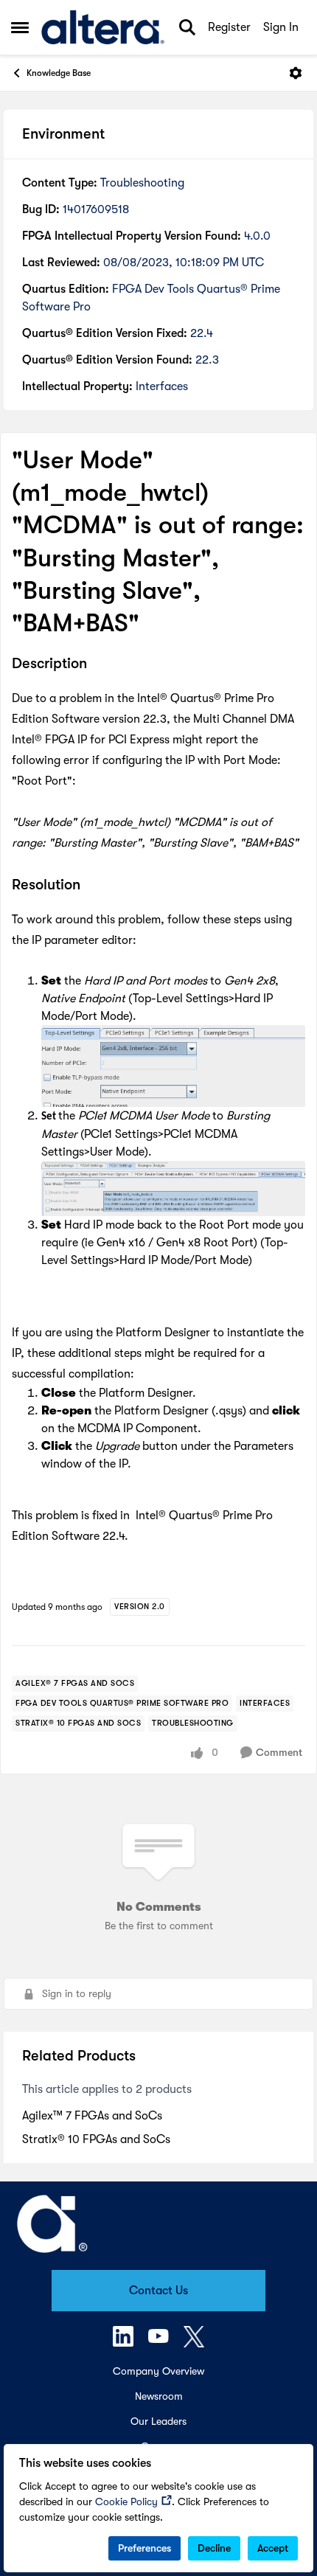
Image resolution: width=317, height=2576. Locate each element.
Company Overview (158, 2371)
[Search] (187, 27)
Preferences (144, 2548)
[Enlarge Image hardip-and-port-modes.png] (173, 1066)
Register (229, 27)
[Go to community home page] (103, 27)
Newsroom (159, 2396)
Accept (273, 2548)
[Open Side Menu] (20, 27)
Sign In (281, 27)
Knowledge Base (59, 73)
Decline (214, 2548)
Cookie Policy (126, 2502)
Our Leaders (158, 2421)
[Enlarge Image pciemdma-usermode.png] (173, 1188)
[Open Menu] (296, 73)
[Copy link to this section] (98, 664)
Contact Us (158, 2291)
